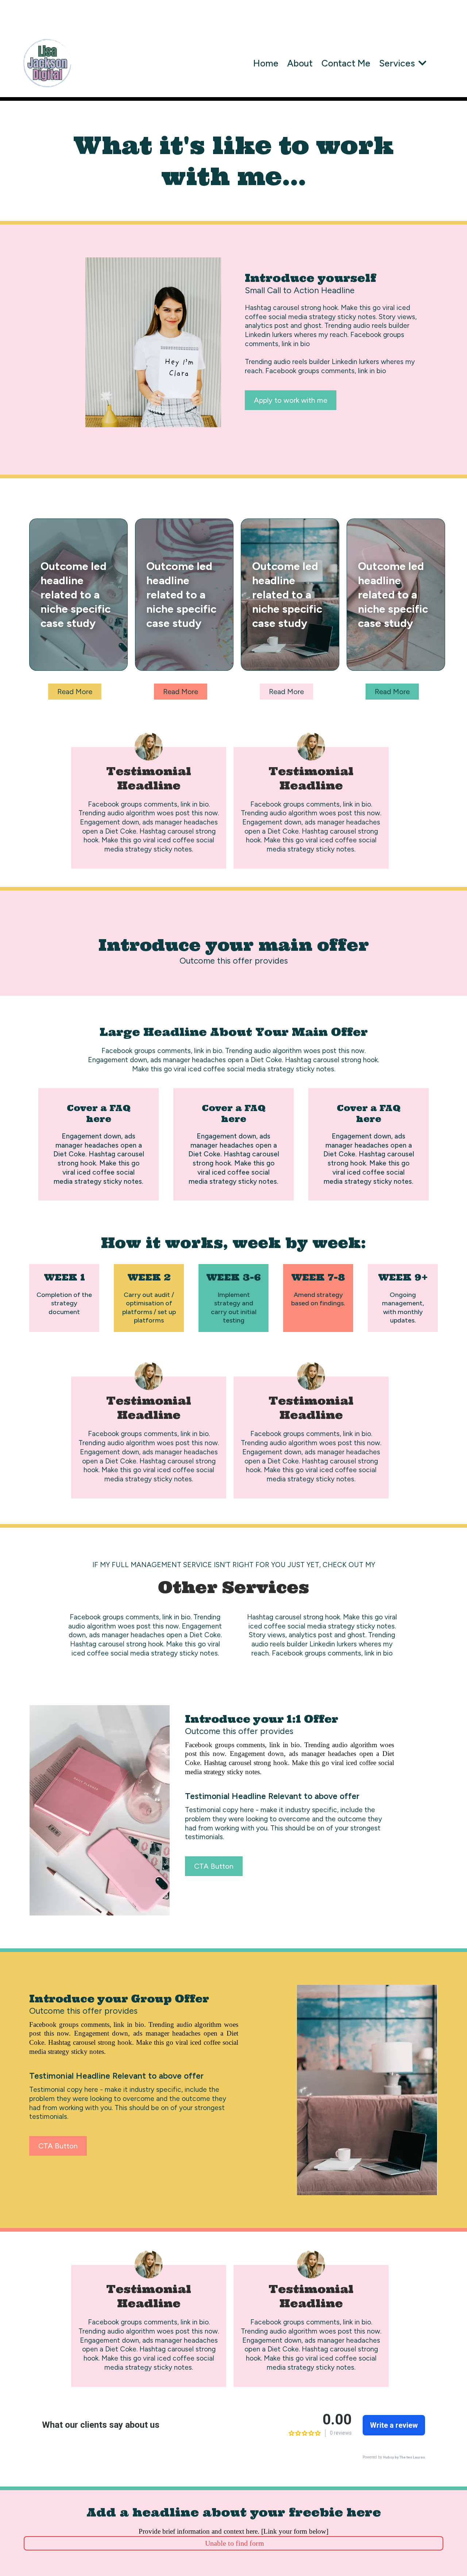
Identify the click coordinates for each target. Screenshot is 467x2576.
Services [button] (398, 63)
